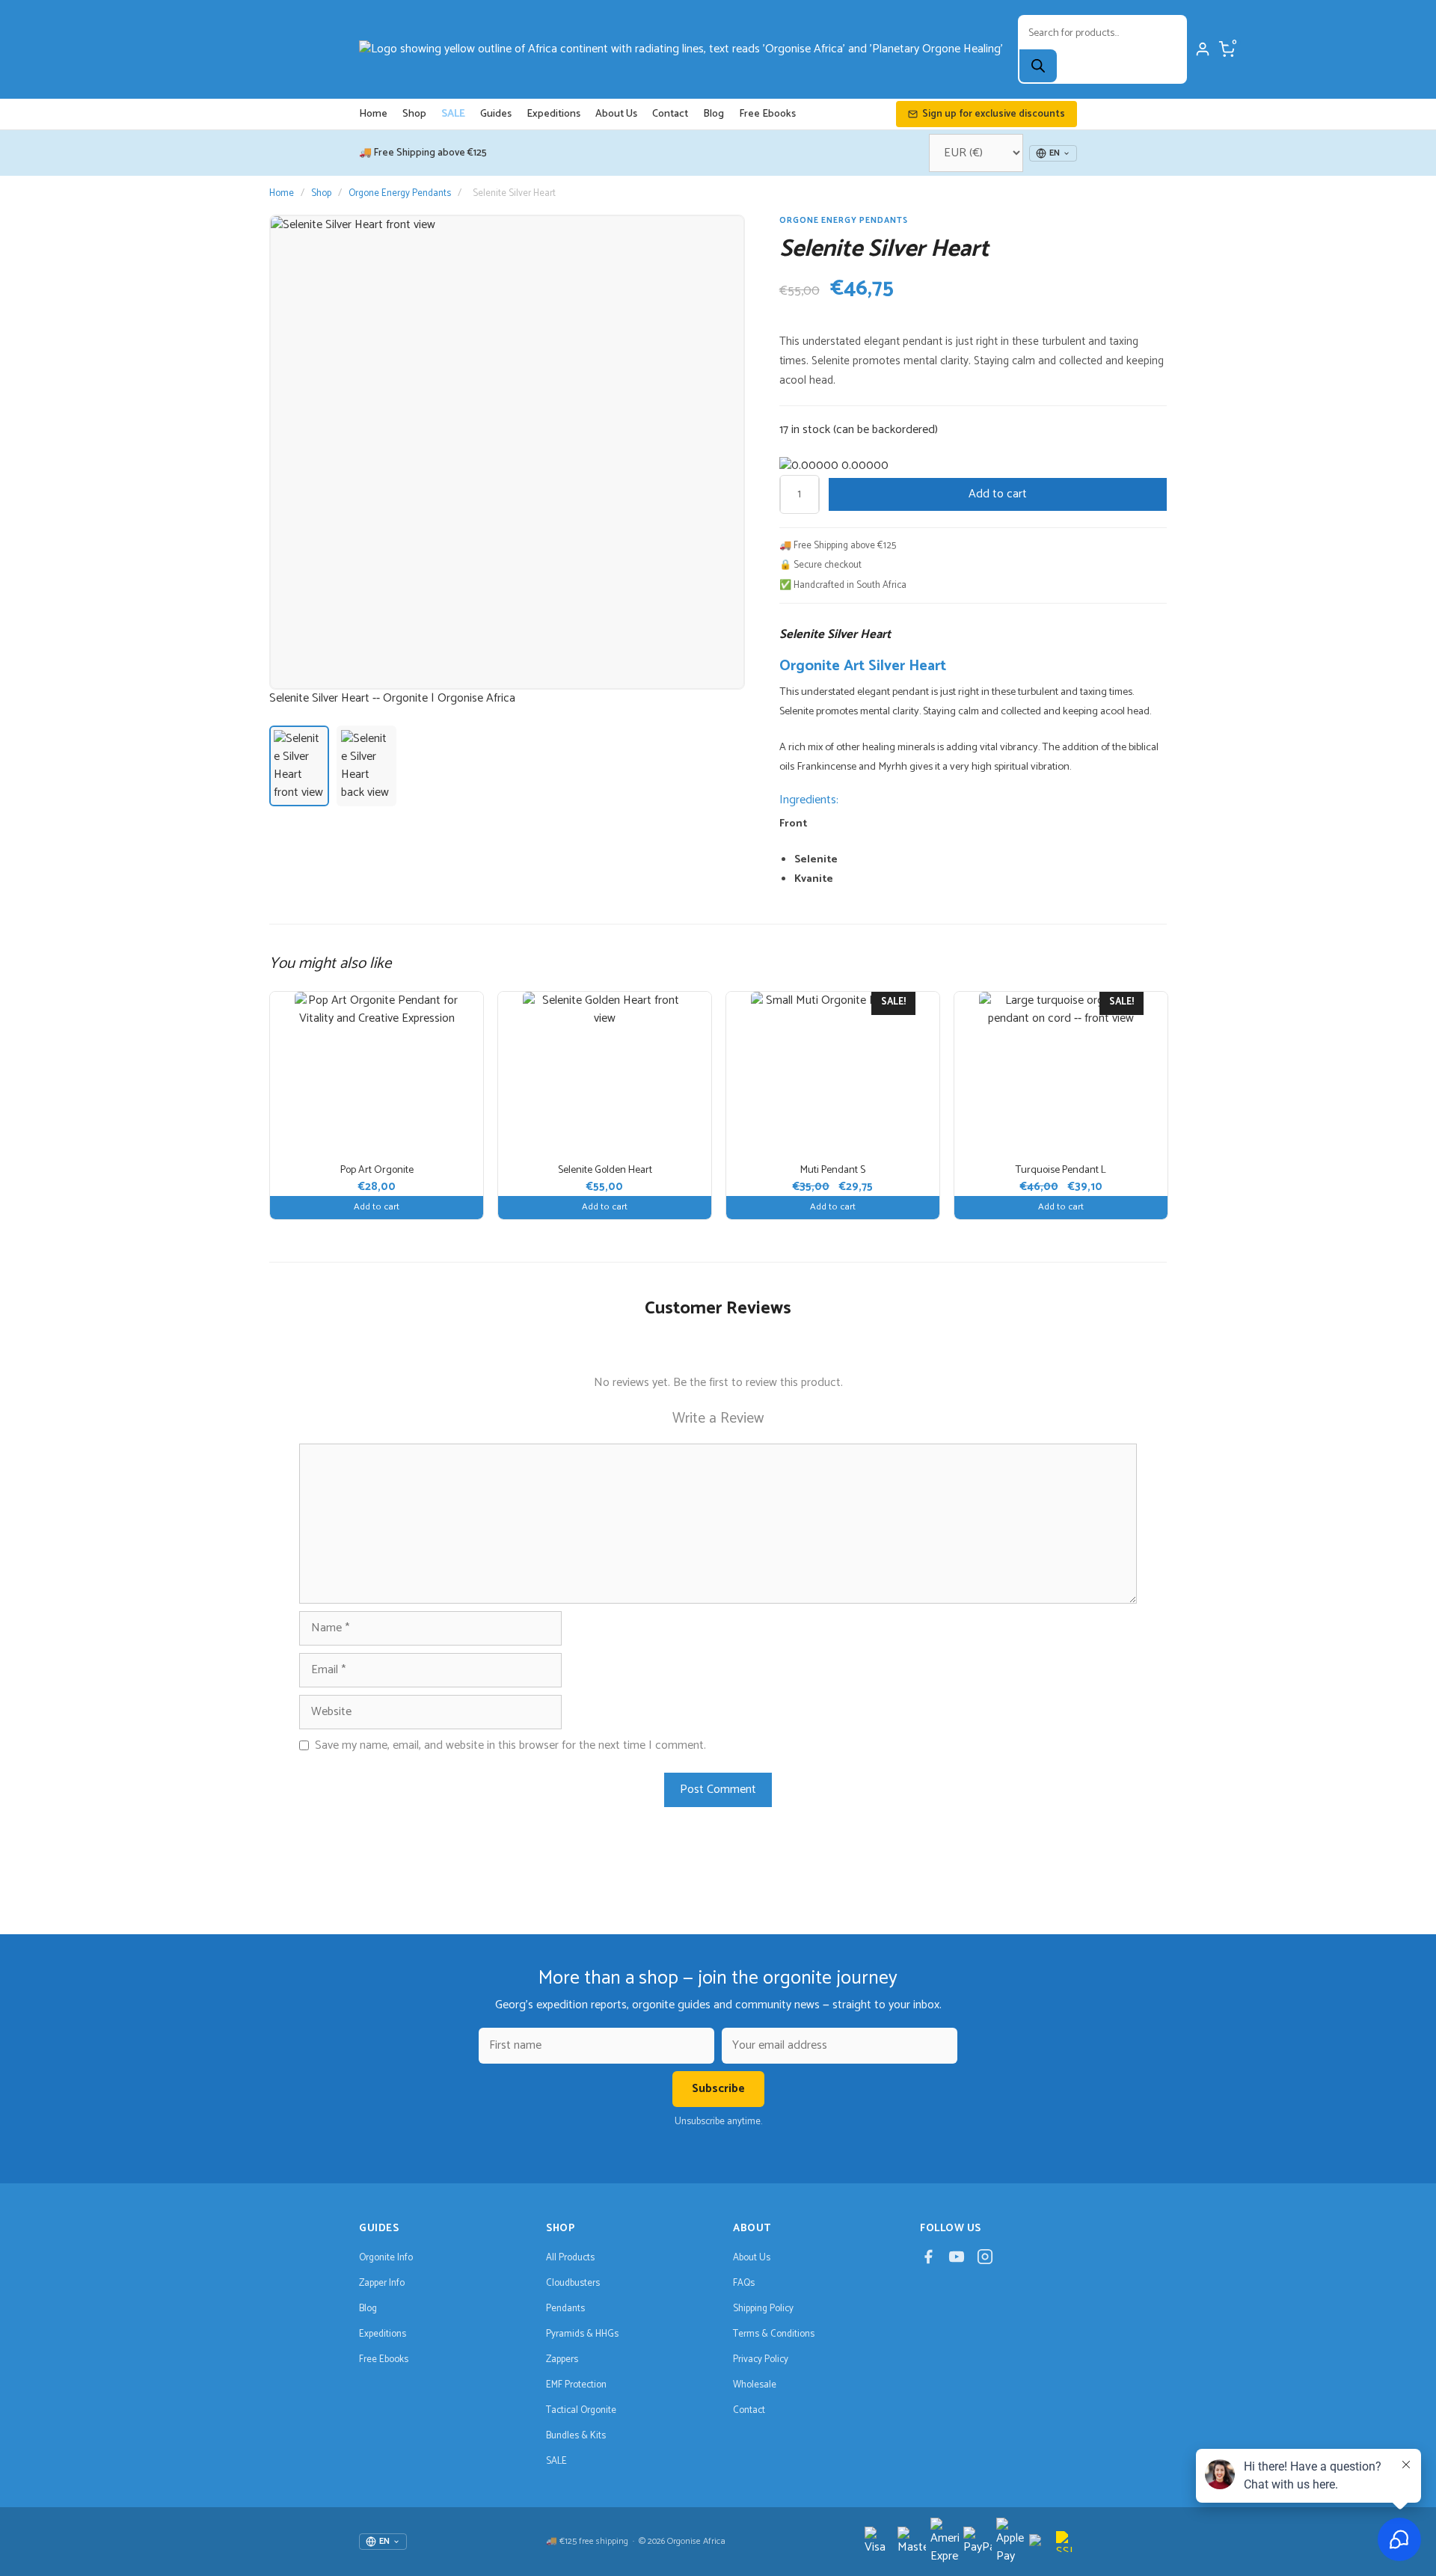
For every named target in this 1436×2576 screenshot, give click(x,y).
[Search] (1038, 66)
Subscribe (718, 2089)
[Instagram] (985, 2260)
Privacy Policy (761, 2359)
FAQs (744, 2283)
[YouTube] (957, 2260)
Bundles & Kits (576, 2436)
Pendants (565, 2309)
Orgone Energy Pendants (400, 193)
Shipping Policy (763, 2309)
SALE (453, 114)
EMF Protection (576, 2385)
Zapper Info (382, 2283)
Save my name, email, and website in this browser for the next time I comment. (510, 1746)
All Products (570, 2258)
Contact (670, 114)
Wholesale (755, 2385)
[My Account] (1203, 49)
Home (373, 114)
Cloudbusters (573, 2283)
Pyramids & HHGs (582, 2334)
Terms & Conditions (774, 2334)
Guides (496, 114)
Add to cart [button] (377, 1207)
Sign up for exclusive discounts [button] (994, 114)
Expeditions (553, 114)
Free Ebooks (767, 114)
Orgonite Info (386, 2258)
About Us (616, 114)
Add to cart (998, 494)
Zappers (562, 2359)
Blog (714, 114)
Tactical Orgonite (581, 2410)
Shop (414, 114)
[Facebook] (928, 2260)
